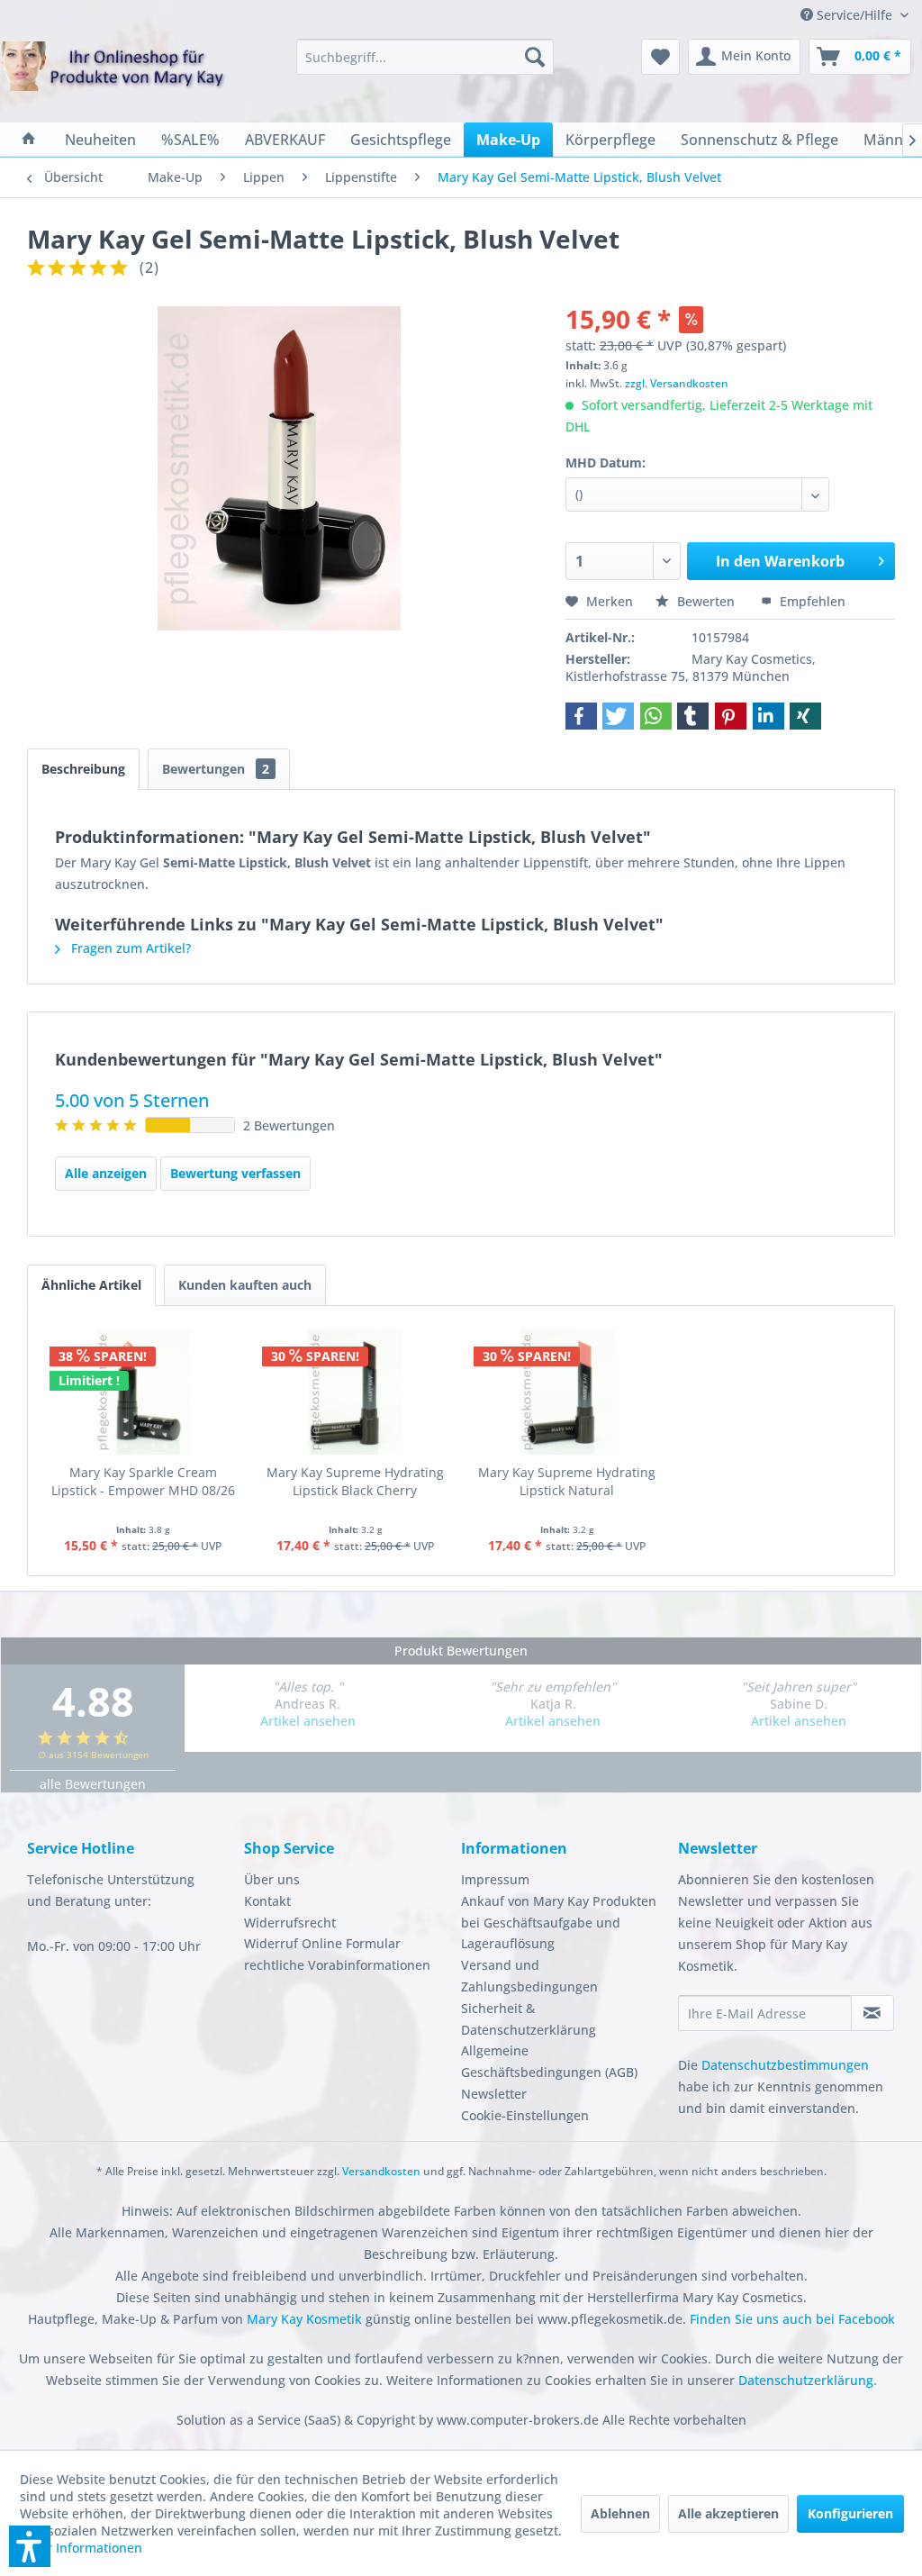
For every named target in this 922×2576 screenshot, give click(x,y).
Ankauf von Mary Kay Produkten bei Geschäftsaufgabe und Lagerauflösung (559, 1923)
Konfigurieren (850, 2513)
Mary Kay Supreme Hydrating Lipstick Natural (567, 1481)
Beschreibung (83, 769)
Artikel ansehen (308, 1721)
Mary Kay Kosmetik (306, 2319)
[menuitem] (425, 57)
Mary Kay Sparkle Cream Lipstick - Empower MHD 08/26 (143, 1481)
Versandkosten (381, 2171)
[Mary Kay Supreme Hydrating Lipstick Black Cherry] (356, 1392)
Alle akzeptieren (728, 2513)
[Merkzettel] (660, 57)
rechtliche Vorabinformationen (337, 1965)
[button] (581, 716)
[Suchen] (535, 57)
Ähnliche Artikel (91, 1285)
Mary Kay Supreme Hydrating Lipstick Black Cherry (355, 1481)
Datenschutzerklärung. (808, 2380)
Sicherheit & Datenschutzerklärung (529, 2019)
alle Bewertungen (93, 1784)
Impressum (495, 1879)
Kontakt (267, 1901)
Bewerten (706, 601)
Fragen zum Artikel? (129, 948)
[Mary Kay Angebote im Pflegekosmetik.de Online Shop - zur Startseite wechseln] (113, 77)
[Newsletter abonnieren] (872, 2013)
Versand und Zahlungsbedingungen (529, 1976)
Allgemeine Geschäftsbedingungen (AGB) (549, 2061)
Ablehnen (620, 2513)
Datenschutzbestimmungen (785, 2065)
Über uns (272, 1879)
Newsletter (494, 2094)
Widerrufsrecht (290, 1923)
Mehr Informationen (81, 2548)
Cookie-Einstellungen (525, 2115)
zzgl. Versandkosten (677, 383)
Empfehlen (811, 601)
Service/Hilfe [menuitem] (854, 15)
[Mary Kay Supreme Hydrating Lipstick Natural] (567, 1392)
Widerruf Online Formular (322, 1943)
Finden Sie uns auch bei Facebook (792, 2319)
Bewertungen (216, 769)
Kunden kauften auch (245, 1285)
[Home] (29, 140)
